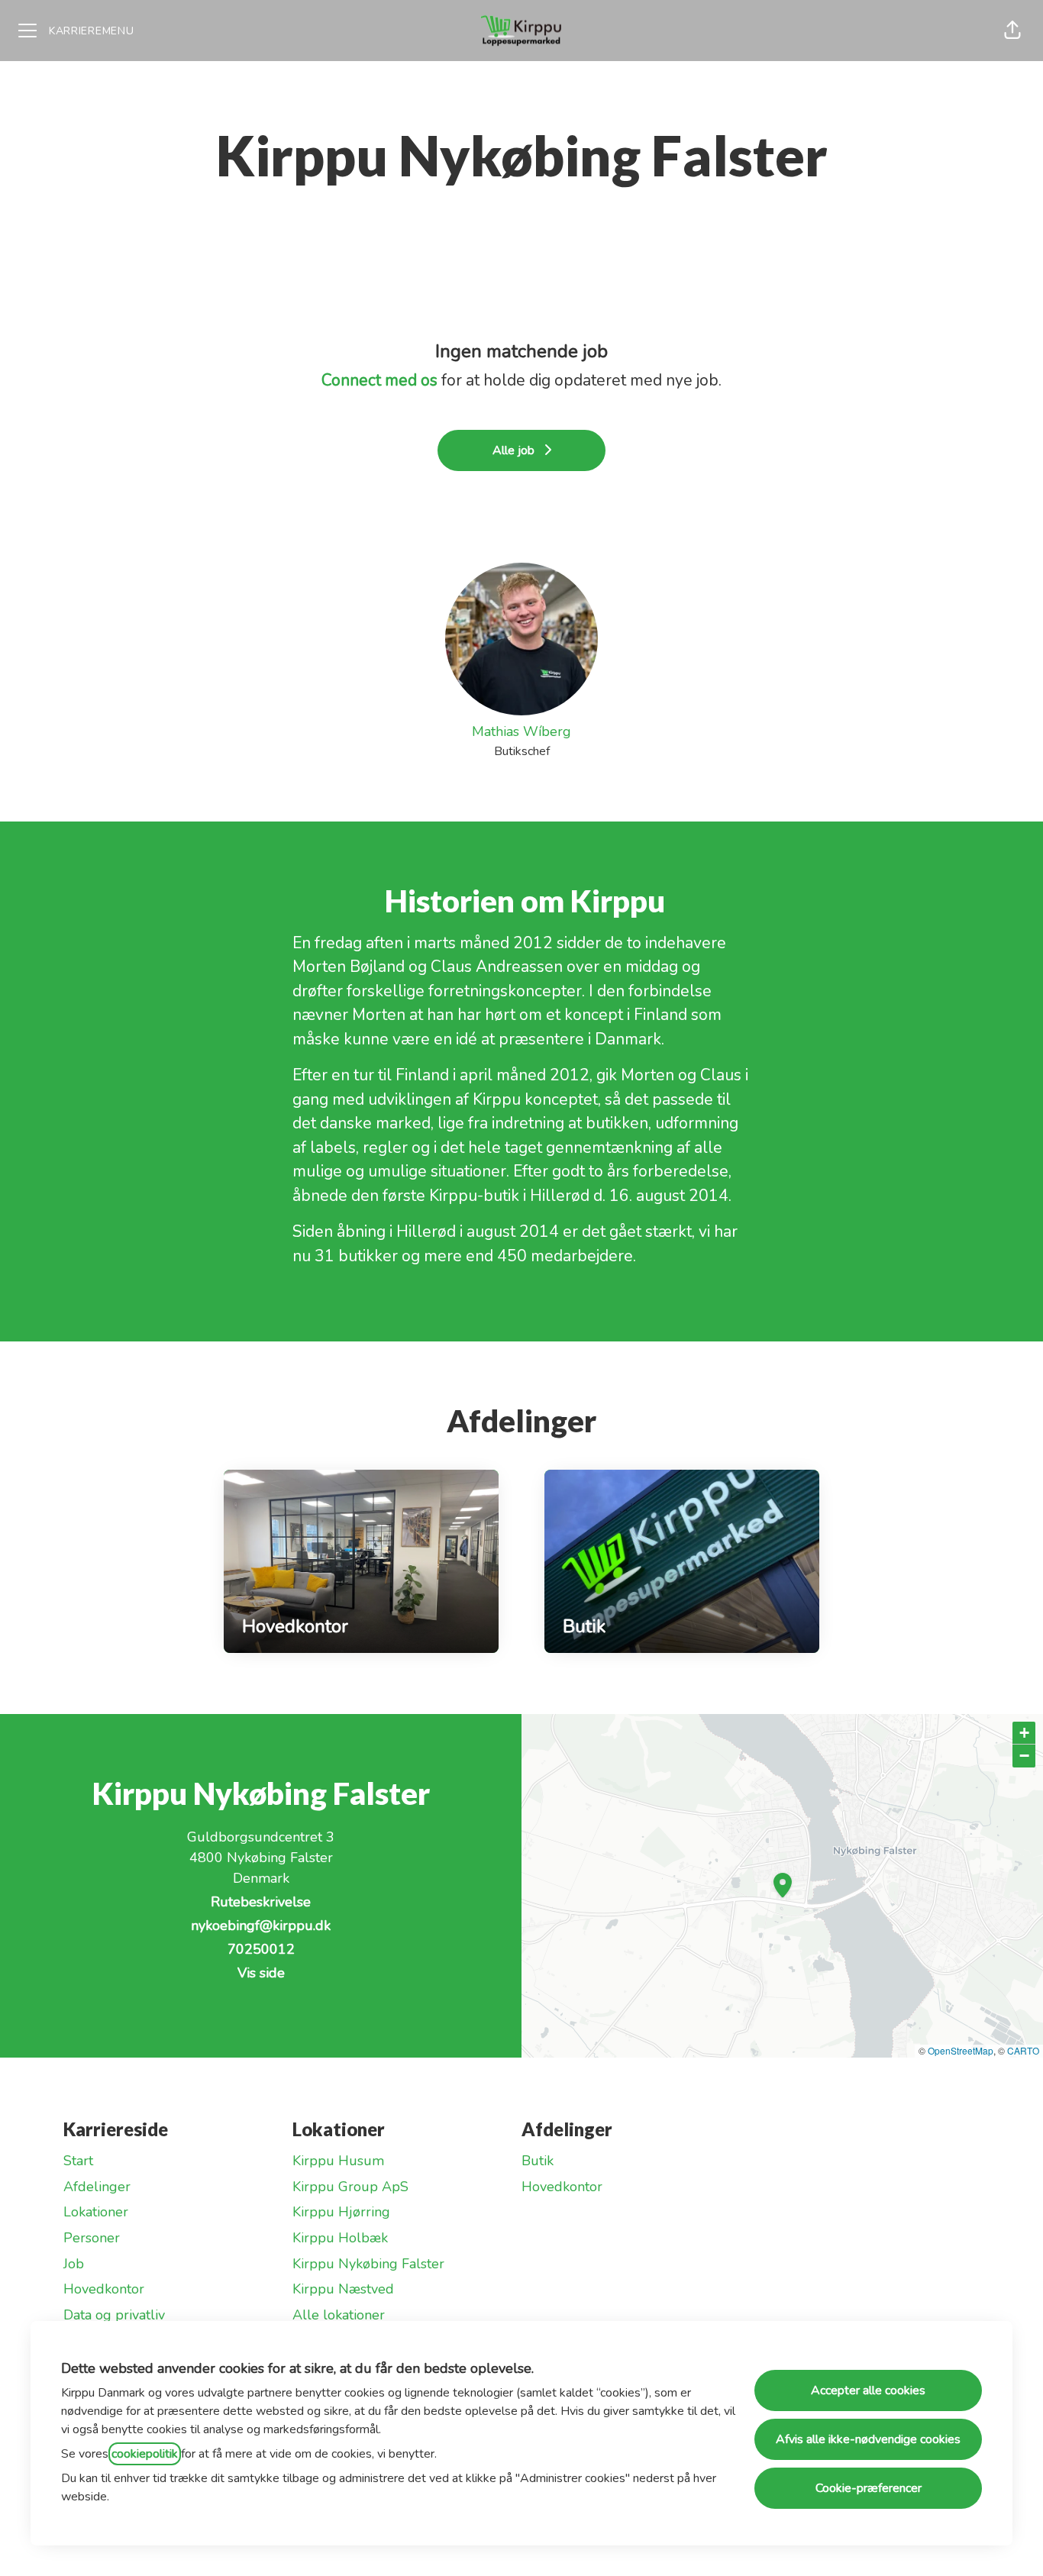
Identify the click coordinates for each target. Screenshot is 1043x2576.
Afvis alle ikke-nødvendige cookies (868, 2439)
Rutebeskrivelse (261, 1902)
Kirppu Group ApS (350, 2187)
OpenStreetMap (961, 2050)
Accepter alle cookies (868, 2390)
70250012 (261, 1949)
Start (78, 2161)
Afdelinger (97, 2187)
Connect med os (379, 380)
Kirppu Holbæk (340, 2238)
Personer (92, 2238)
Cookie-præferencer (869, 2488)
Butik (538, 2161)
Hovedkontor (104, 2289)
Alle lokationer (339, 2315)
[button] (1012, 31)
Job (74, 2264)
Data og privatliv (114, 2315)
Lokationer (96, 2212)
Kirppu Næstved (343, 2289)
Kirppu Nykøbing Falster (368, 2264)
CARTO (1023, 2050)
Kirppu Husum (338, 2161)
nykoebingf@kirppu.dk (261, 1926)
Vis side (261, 1973)
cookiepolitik (145, 2454)
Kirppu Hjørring (341, 2212)
